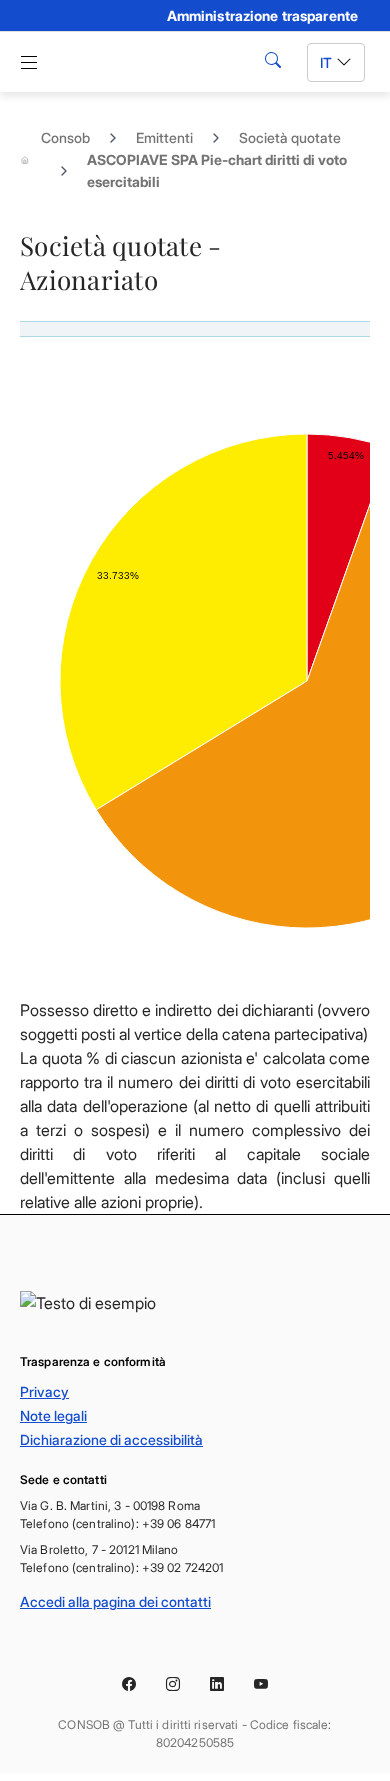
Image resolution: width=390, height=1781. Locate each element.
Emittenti (164, 137)
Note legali (53, 1415)
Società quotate (290, 137)
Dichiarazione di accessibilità (111, 1439)
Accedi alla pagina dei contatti (115, 1601)
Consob (65, 137)
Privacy (44, 1391)
